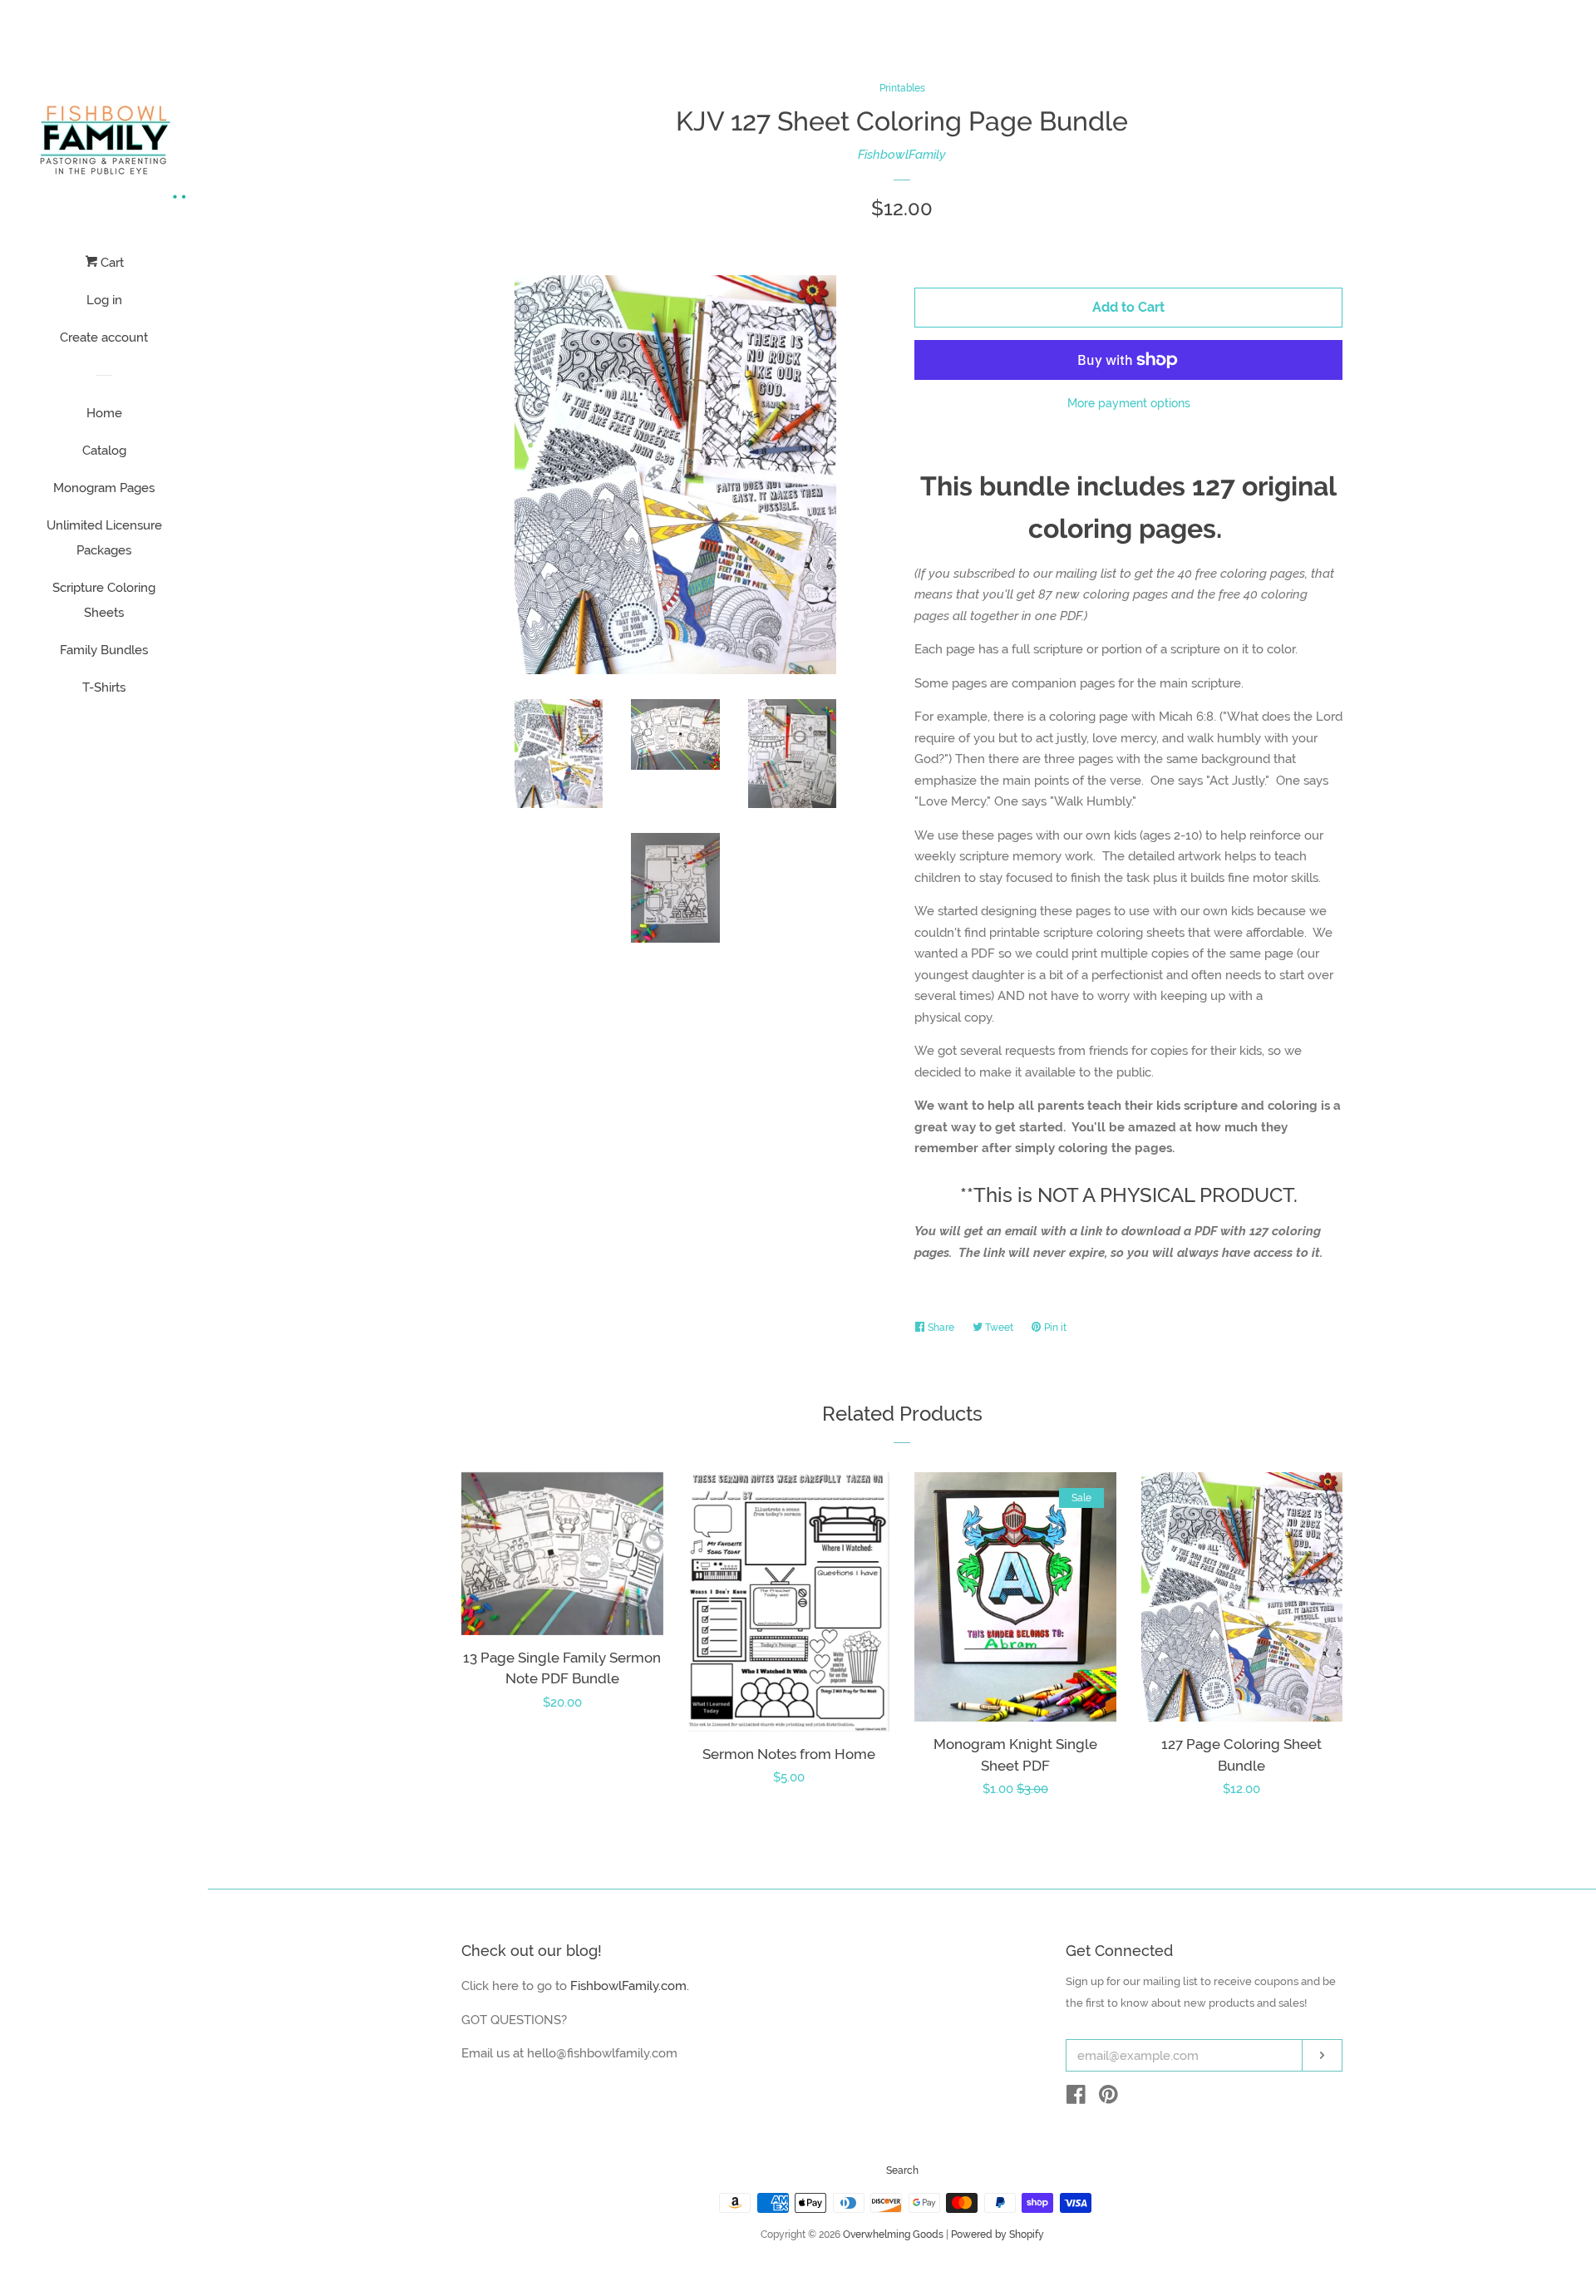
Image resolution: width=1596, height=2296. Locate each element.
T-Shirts (104, 687)
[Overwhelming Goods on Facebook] (1076, 2098)
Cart (111, 263)
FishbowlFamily (902, 155)
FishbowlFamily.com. (630, 1986)
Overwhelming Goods (893, 2234)
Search (902, 2170)
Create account (104, 338)
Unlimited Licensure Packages (104, 538)
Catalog (104, 451)
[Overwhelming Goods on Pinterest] (1108, 2098)
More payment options (1129, 403)
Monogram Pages (104, 488)
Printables (902, 88)
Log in (104, 300)
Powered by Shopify (997, 2234)
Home (104, 413)
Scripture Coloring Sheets (104, 600)
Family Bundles (104, 650)
